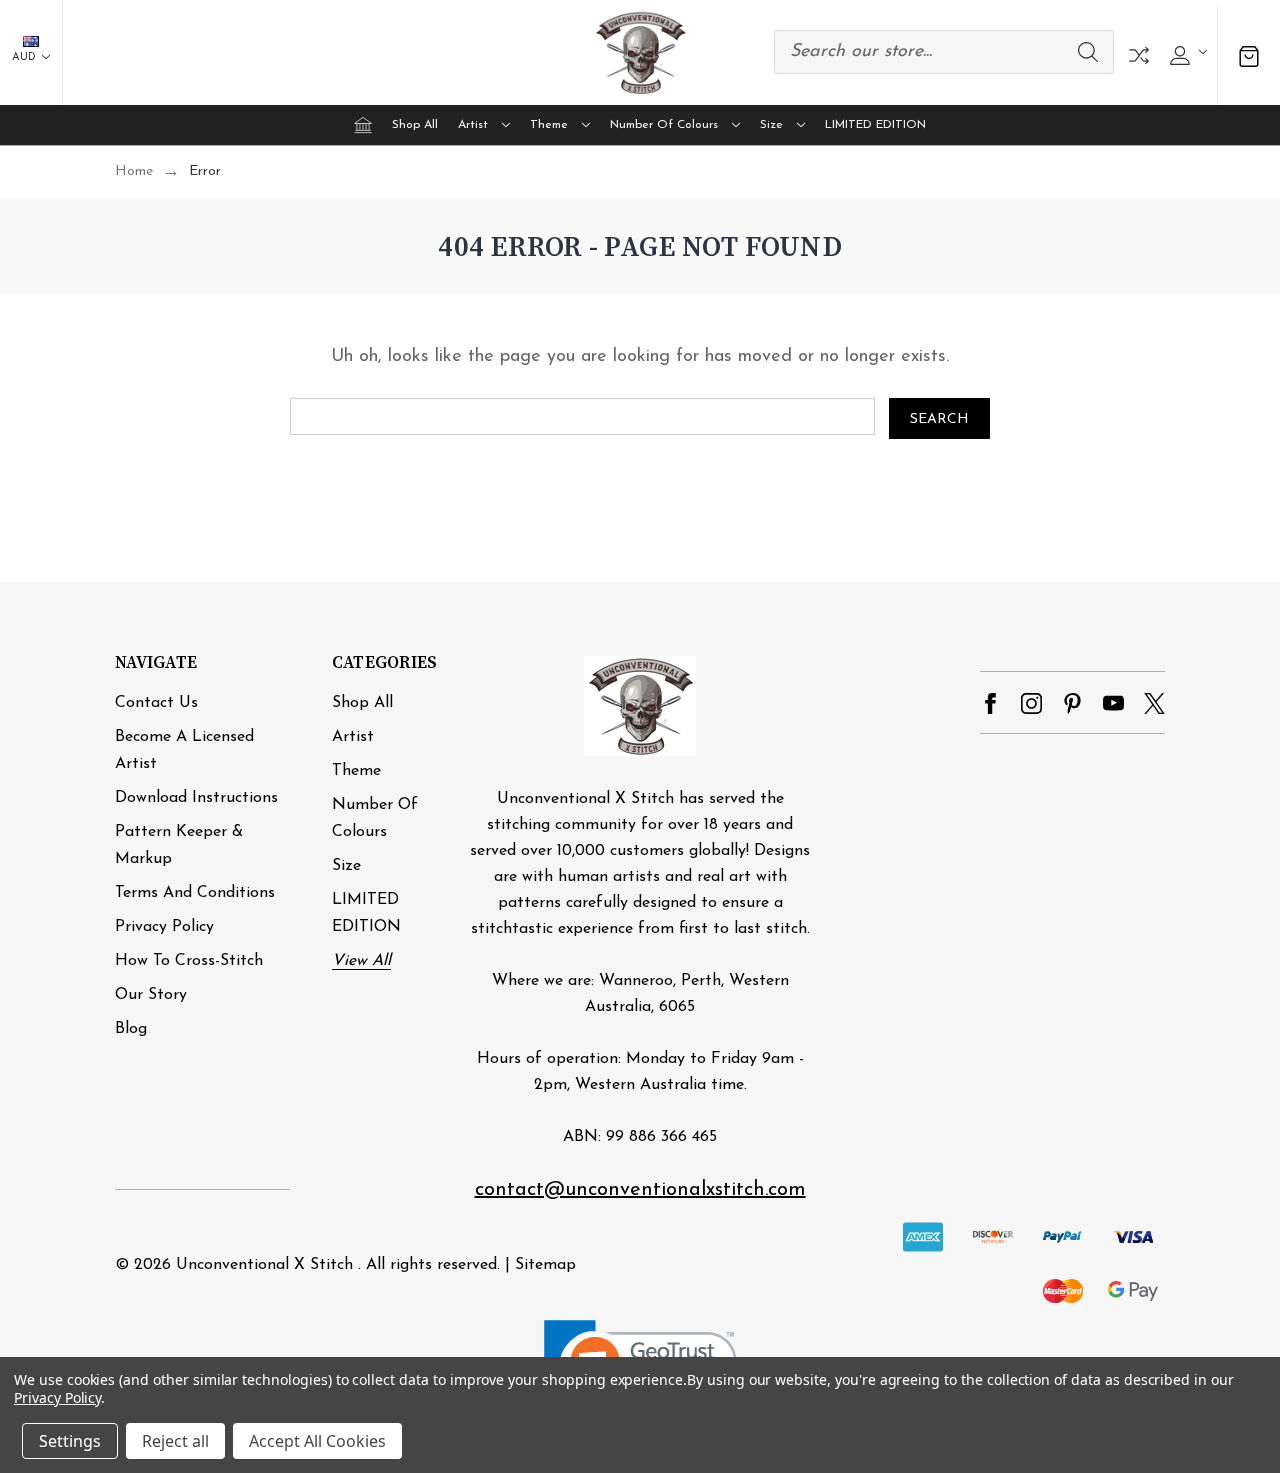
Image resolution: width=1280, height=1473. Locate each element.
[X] (1154, 703)
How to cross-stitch (189, 961)
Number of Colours (664, 125)
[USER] (1185, 52)
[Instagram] (1031, 703)
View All (361, 961)
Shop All (415, 125)
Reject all (175, 1441)
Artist (473, 125)
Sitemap (545, 1265)
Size (771, 125)
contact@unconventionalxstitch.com (640, 1190)
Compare (1139, 55)
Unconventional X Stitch (264, 1265)
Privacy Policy (164, 927)
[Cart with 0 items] (1249, 55)
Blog (131, 1029)
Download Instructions (196, 798)
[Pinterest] (1072, 703)
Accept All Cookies (317, 1441)
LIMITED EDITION (875, 125)
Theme (549, 125)
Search (1088, 52)
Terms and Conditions (195, 893)
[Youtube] (1113, 703)
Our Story (151, 995)
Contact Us (156, 703)
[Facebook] (990, 703)
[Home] (363, 125)
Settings (70, 1441)
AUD (25, 57)
